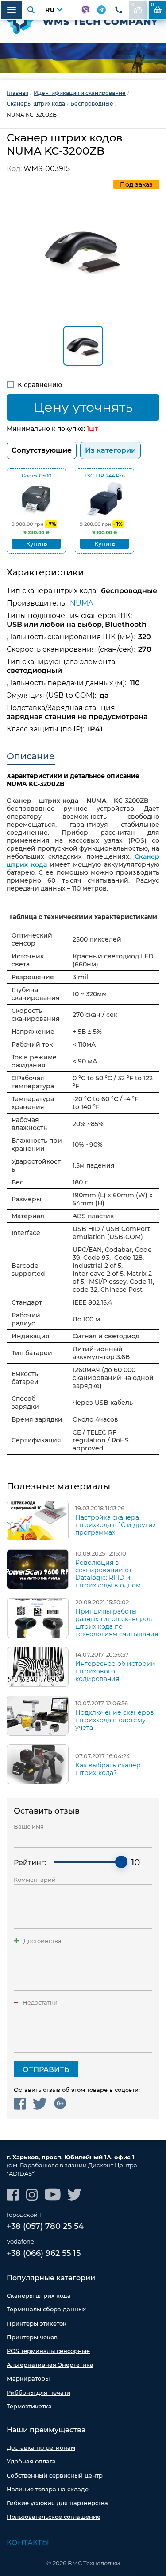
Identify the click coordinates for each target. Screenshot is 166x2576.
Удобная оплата (31, 2461)
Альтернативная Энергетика (50, 2365)
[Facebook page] (13, 2195)
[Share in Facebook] (20, 2104)
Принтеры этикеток (37, 2323)
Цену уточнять (83, 407)
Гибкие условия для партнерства (57, 2503)
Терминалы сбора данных (46, 2309)
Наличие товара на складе (48, 2489)
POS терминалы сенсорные (48, 2351)
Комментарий (35, 1880)
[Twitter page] (75, 2195)
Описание (31, 756)
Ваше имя (29, 1827)
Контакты (28, 2543)
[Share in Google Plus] (60, 2104)
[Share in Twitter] (40, 2104)
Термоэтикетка (29, 2406)
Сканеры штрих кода (39, 2295)
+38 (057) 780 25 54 (45, 2226)
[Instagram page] (32, 2195)
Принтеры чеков (32, 2337)
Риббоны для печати (39, 2392)
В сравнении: (133, 5)
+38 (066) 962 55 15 (44, 2253)
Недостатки (40, 2003)
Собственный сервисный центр (55, 2475)
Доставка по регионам (41, 2447)
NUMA (81, 603)
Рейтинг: (30, 1863)
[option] (83, 58)
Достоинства (42, 1941)
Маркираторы (28, 2378)
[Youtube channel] (53, 2195)
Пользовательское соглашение (54, 2517)
